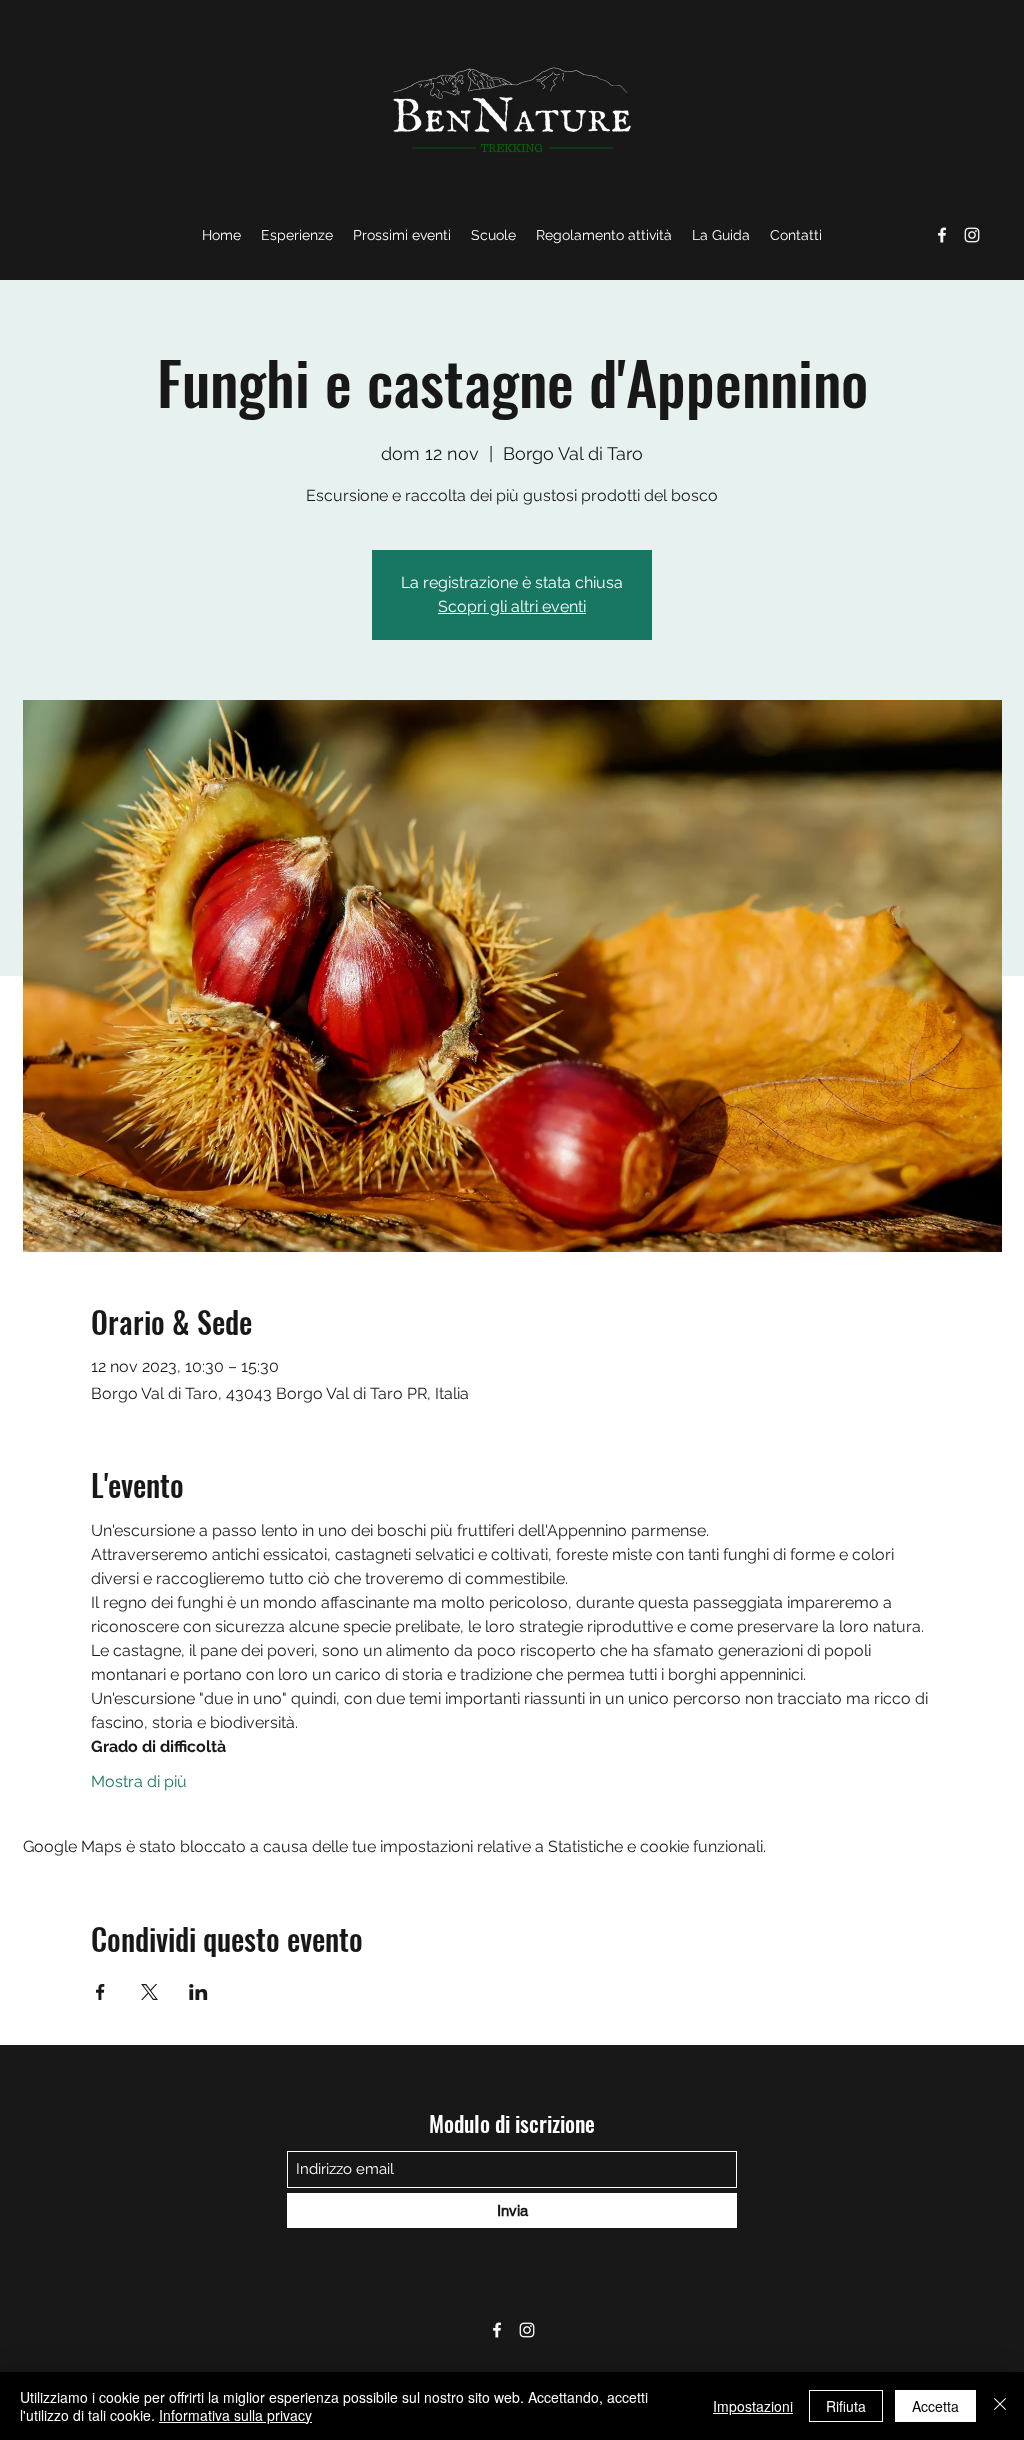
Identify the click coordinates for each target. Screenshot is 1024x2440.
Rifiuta (846, 2406)
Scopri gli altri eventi (512, 606)
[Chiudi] (1000, 2406)
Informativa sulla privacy (235, 2415)
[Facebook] (942, 235)
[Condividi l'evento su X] (149, 1992)
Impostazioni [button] (753, 2406)
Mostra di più (139, 1781)
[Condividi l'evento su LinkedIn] (198, 1992)
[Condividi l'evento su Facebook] (100, 1992)
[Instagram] (972, 235)
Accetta (935, 2406)
